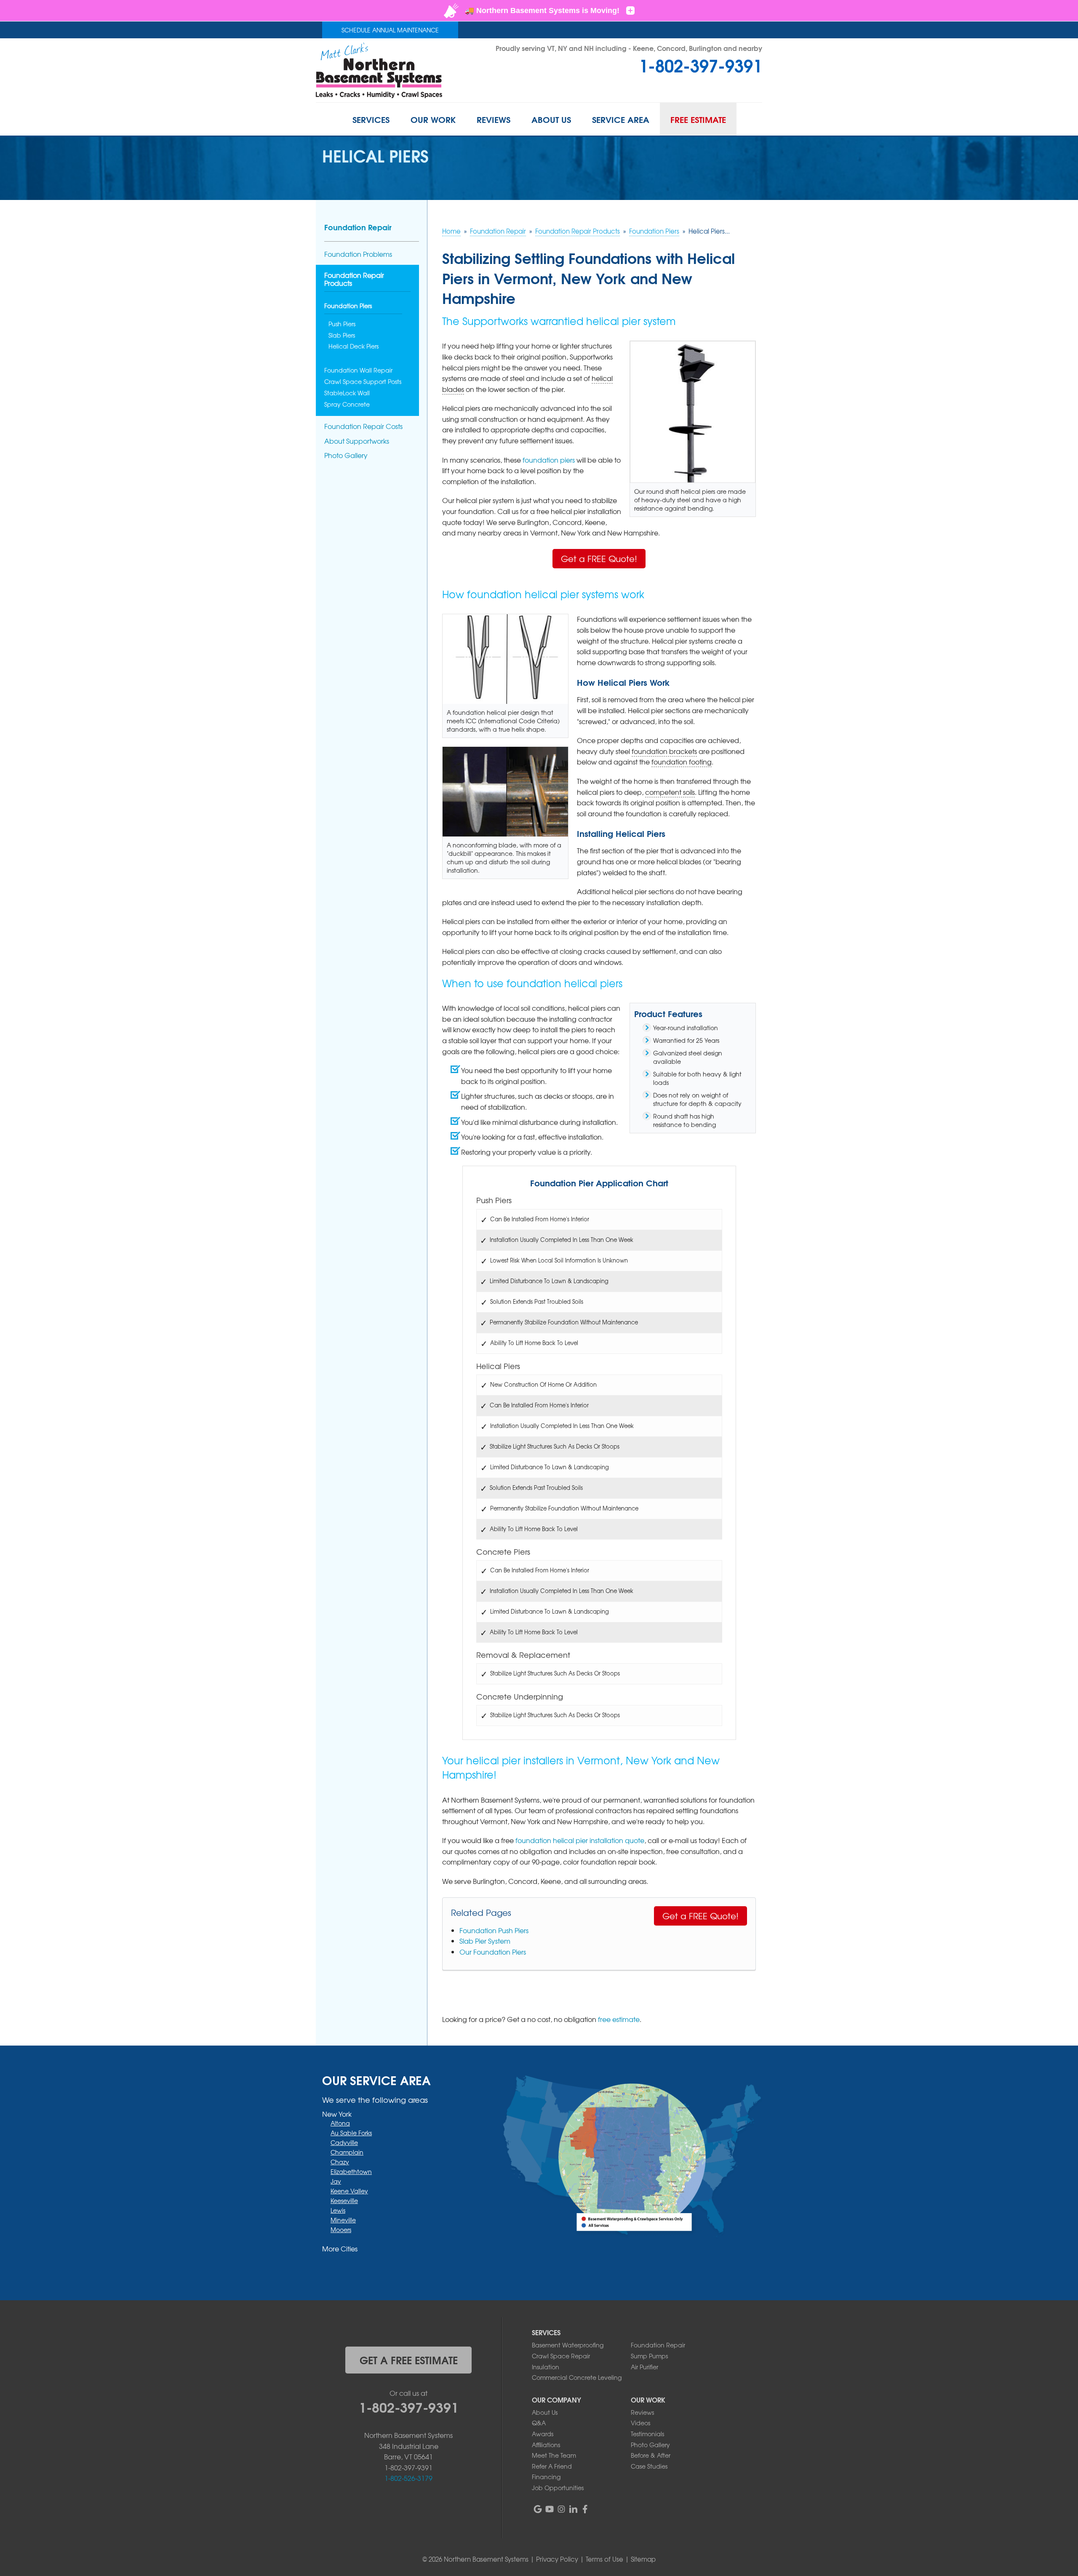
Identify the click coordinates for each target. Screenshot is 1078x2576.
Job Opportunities (558, 2488)
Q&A (539, 2423)
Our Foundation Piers (493, 1952)
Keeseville (344, 2200)
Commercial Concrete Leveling (577, 2377)
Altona (340, 2123)
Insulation (546, 2367)
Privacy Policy (557, 2559)
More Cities (340, 2248)
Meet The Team (554, 2455)
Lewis (338, 2210)
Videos (640, 2423)
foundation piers (549, 460)
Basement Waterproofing (568, 2345)
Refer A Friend (552, 2466)
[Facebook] (585, 2509)
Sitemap (643, 2559)
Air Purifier (644, 2367)
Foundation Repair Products (354, 280)
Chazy (340, 2162)
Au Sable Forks (351, 2133)
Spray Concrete (347, 404)
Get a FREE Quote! (599, 558)
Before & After (651, 2455)
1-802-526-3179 (408, 2478)
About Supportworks (357, 441)
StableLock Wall (347, 393)
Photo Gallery (346, 455)
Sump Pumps (649, 2356)
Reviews (642, 2412)
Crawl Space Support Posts (363, 382)
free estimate (619, 2019)
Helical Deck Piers (354, 346)
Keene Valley (349, 2191)
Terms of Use (604, 2559)
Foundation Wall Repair (358, 370)
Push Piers (342, 324)
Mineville (343, 2220)
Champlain (347, 2152)
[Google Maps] (538, 2509)
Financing (546, 2477)
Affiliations (546, 2445)
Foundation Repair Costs (363, 426)
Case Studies (649, 2466)
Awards (543, 2434)
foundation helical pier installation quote (580, 1840)
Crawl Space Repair (561, 2356)
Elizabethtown (351, 2171)
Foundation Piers (348, 306)
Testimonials (647, 2434)
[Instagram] (561, 2509)
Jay (336, 2181)
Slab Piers (342, 335)
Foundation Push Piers (494, 1930)
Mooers (341, 2230)
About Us (545, 2412)
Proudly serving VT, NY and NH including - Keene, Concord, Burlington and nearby (629, 48)
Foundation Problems (358, 254)
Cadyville (344, 2142)
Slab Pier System (485, 1941)
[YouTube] (550, 2509)
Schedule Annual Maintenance (390, 30)
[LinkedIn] (573, 2509)
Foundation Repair (358, 227)
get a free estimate (409, 2360)
